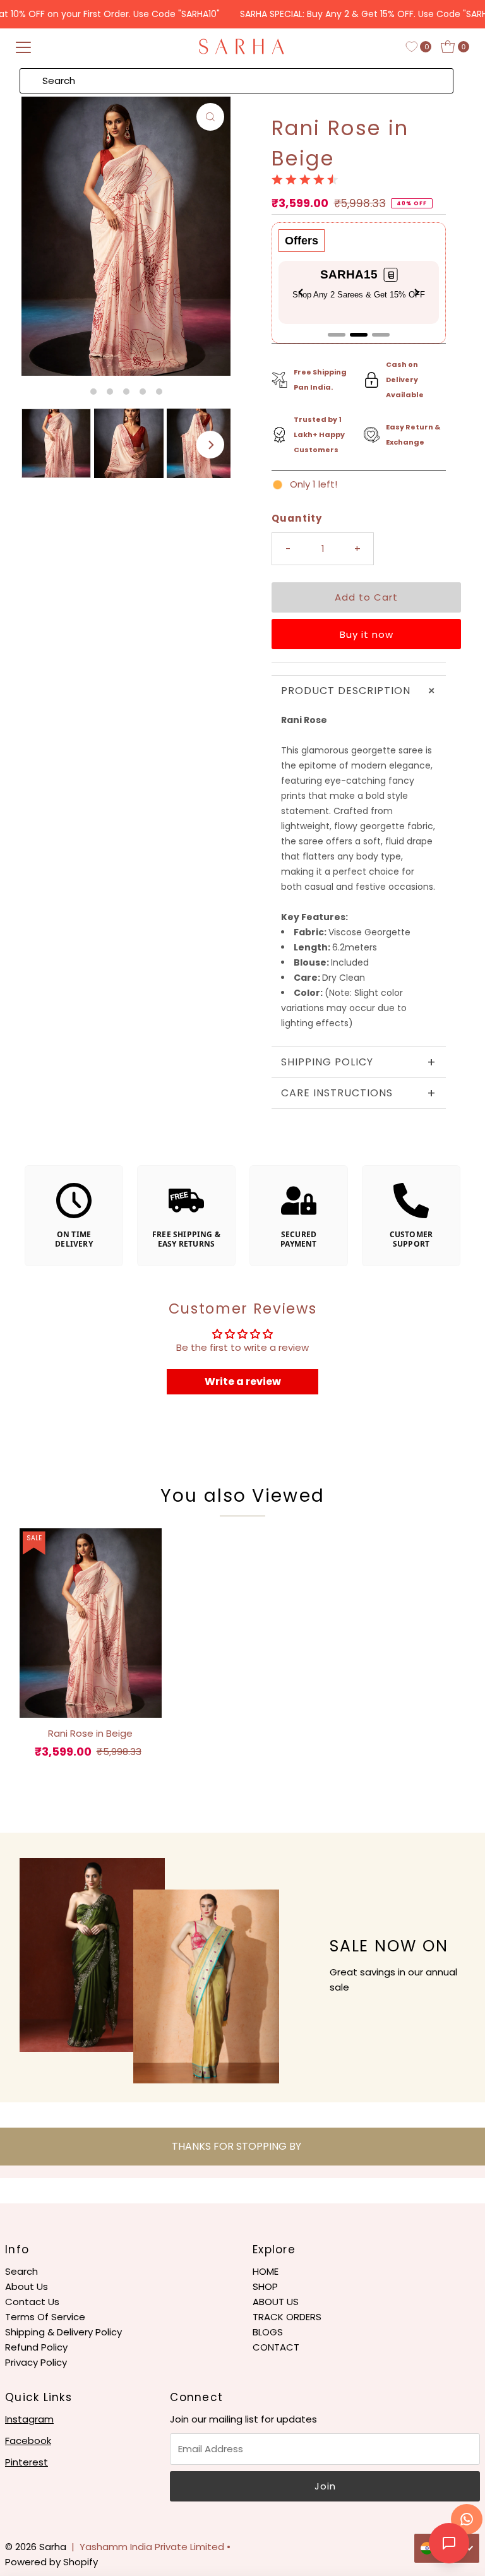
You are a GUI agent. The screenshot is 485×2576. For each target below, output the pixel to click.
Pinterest (27, 2462)
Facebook (28, 2441)
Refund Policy (36, 2347)
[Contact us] (467, 2519)
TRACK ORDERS (287, 2317)
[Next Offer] (417, 292)
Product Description (361, 691)
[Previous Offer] (301, 292)
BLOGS (268, 2332)
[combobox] (237, 81)
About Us (27, 2286)
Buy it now (367, 634)
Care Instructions (359, 1093)
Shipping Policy (359, 1062)
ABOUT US (276, 2302)
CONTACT (276, 2347)
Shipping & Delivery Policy (63, 2332)
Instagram (29, 2419)
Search (21, 2271)
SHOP (265, 2286)
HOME (266, 2271)
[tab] (337, 335)
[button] (391, 275)
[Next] (210, 445)
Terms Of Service (45, 2317)
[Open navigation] (23, 47)
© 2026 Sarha (36, 2547)
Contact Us (32, 2302)
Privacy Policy (36, 2362)
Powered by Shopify (51, 2562)
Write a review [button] (243, 1381)
